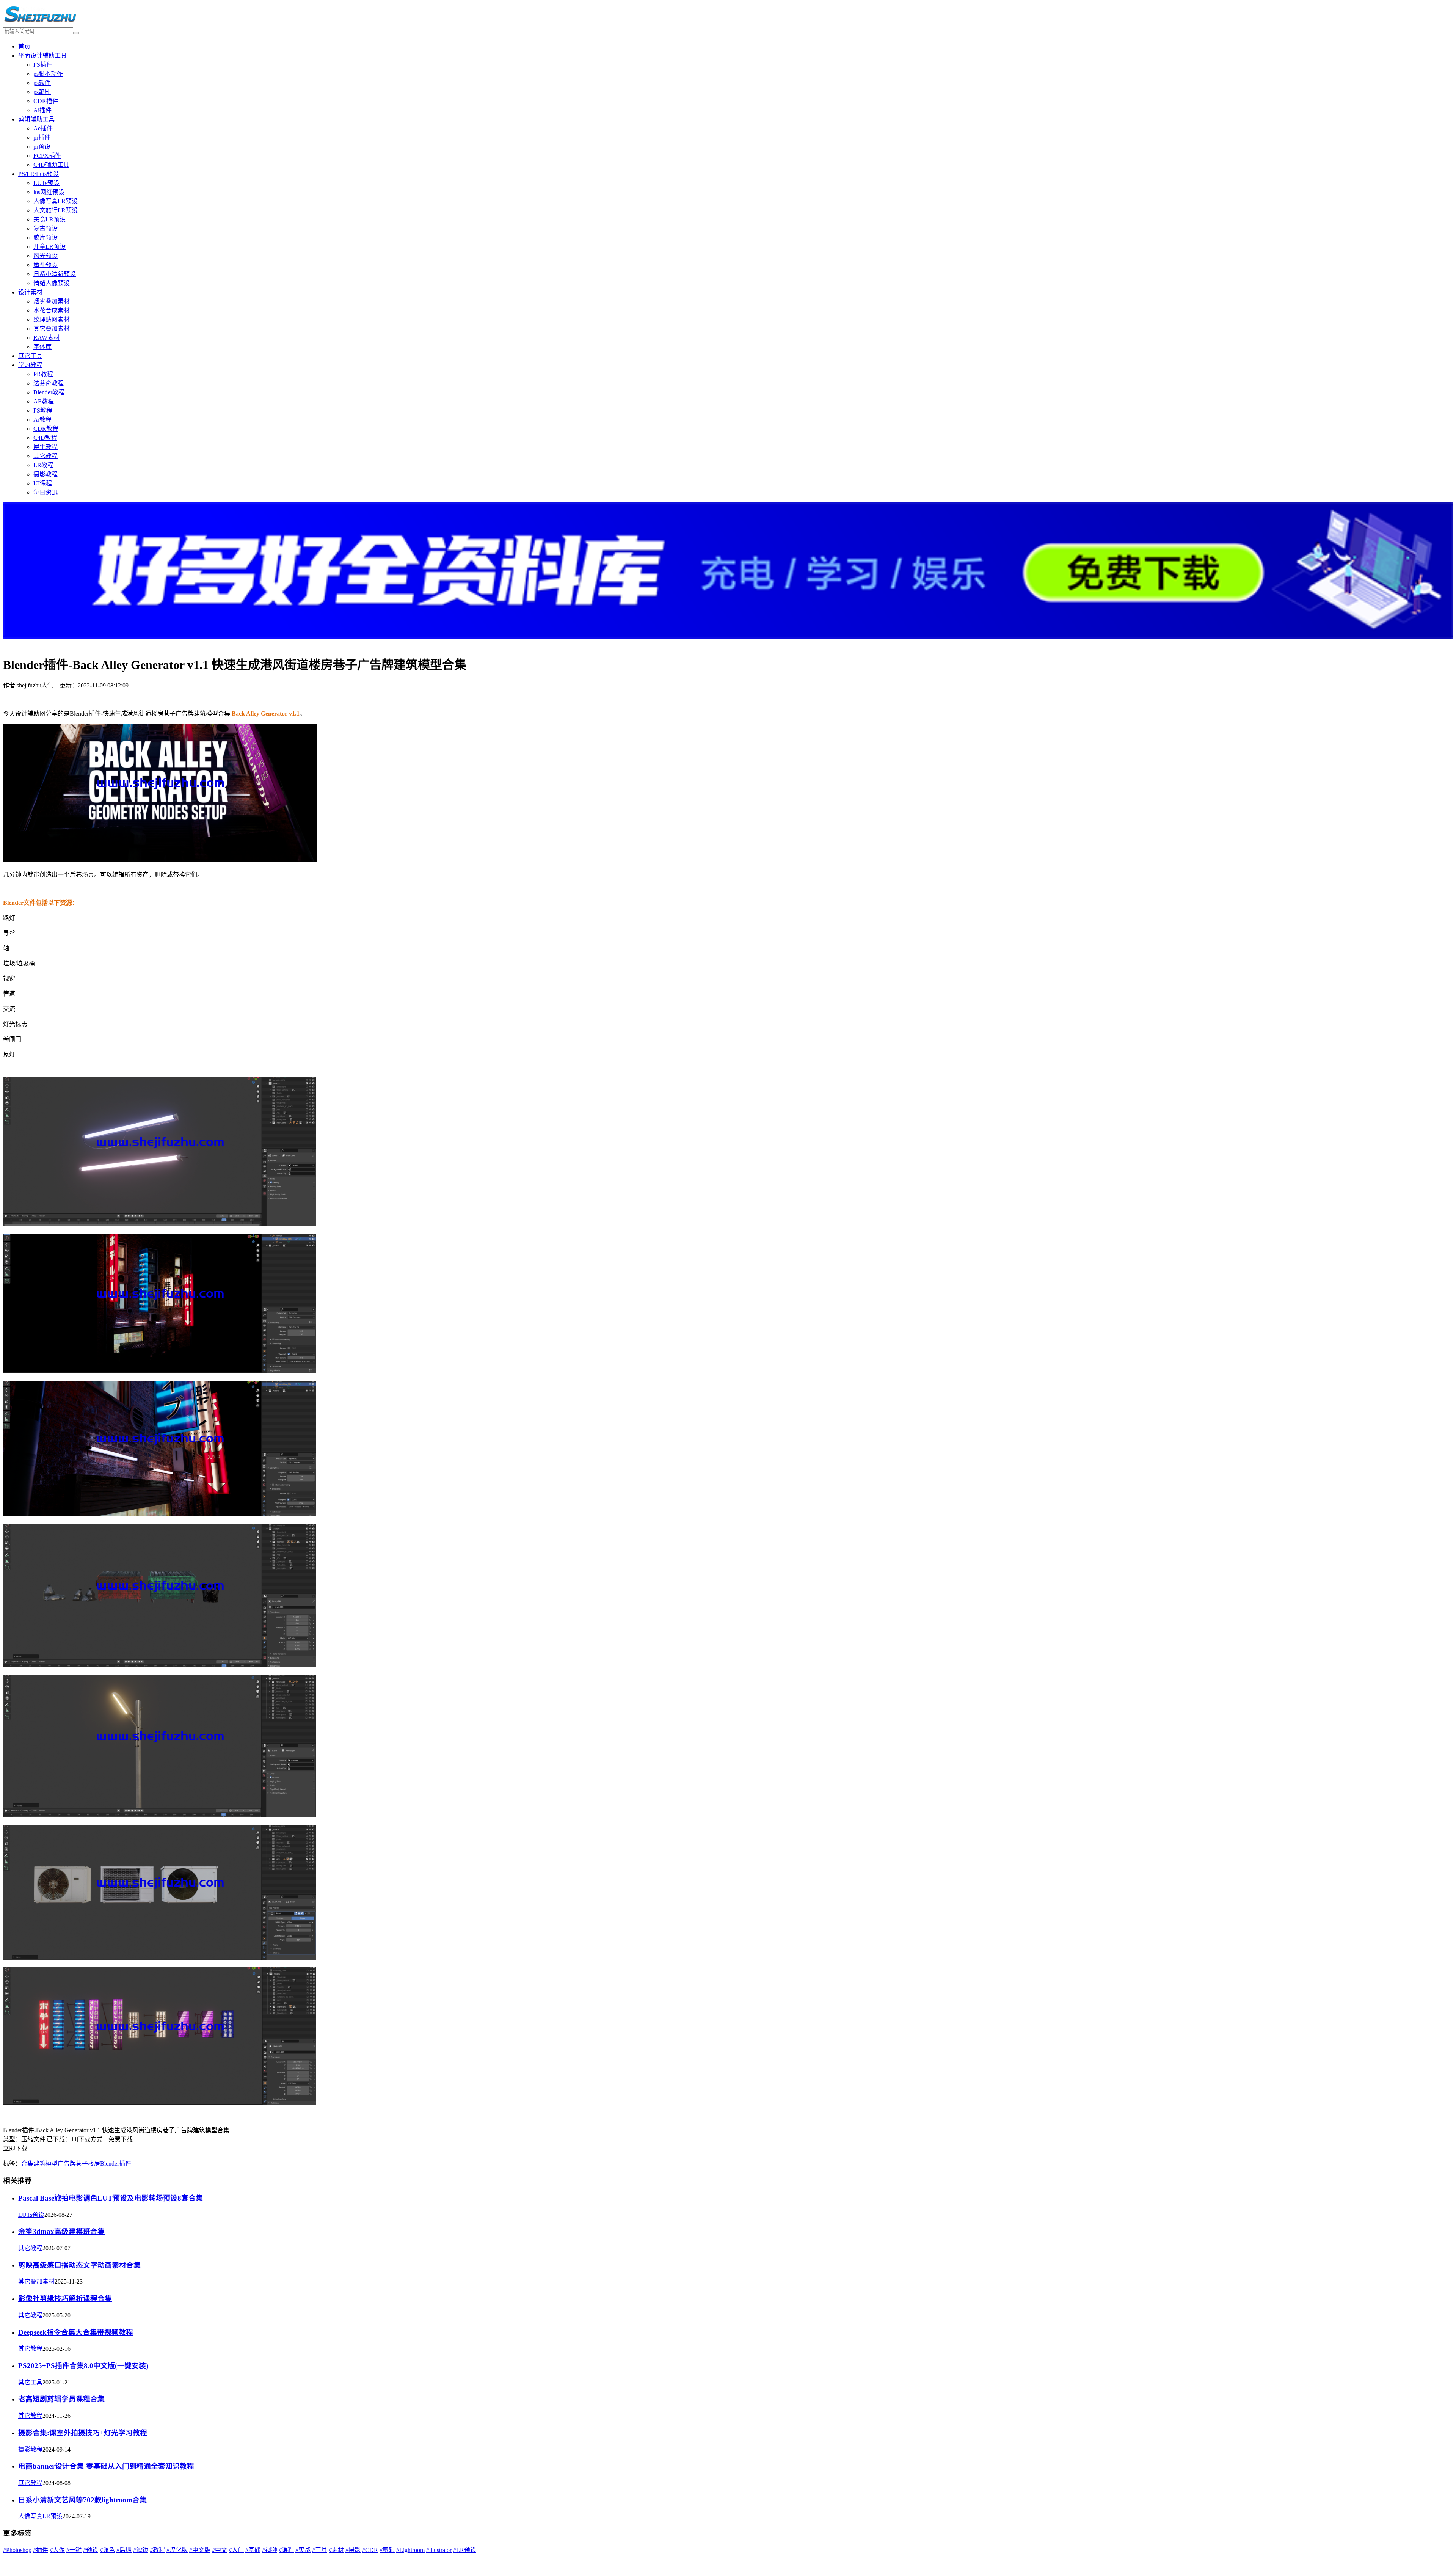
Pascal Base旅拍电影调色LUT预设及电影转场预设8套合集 (111, 2198)
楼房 (94, 2164)
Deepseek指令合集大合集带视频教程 (76, 2332)
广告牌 (67, 2164)
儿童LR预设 (49, 247)
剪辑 (387, 2550)
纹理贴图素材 (52, 319)
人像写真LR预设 (56, 201)
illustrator (439, 2550)
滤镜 (141, 2550)
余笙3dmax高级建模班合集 (61, 2231)
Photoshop (17, 2550)
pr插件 (42, 137)
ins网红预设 (49, 192)
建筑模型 (45, 2164)
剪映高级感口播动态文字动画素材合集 (79, 2265)
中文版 (200, 2550)
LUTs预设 (46, 183)
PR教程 (43, 374)
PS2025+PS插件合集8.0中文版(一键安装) (83, 2366)
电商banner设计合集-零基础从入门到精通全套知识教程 (106, 2466)
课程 (286, 2550)
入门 (236, 2550)
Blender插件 (116, 2164)
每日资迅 (45, 492)
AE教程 (44, 401)
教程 (157, 2550)
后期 (124, 2550)
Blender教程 (49, 392)
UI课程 (43, 483)
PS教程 (43, 410)
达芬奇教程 (49, 383)
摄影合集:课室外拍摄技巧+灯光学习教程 (83, 2433)
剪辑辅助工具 (36, 119)
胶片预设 (45, 238)
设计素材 (30, 292)
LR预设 (465, 2550)
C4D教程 (45, 438)
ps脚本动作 (48, 74)
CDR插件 (46, 101)
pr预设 (42, 147)
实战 (303, 2550)
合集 (27, 2164)
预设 (91, 2550)
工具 (320, 2550)
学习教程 (30, 365)
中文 (220, 2550)
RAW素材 (46, 338)
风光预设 (45, 256)
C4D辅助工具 (51, 165)
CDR (370, 2550)
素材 (336, 2550)
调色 (107, 2550)
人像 (57, 2550)
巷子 (82, 2164)
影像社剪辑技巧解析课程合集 (65, 2299)
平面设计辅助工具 (42, 56)
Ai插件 (42, 110)
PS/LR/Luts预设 (38, 174)
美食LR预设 (49, 219)
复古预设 (45, 228)
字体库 (42, 347)
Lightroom (410, 2550)
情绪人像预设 (52, 283)
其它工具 (30, 356)
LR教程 (43, 465)
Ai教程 (42, 420)
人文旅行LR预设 (56, 210)
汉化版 (177, 2550)
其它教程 (45, 456)
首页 (24, 46)
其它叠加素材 (52, 329)
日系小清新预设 (55, 274)
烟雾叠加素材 (52, 301)
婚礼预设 (45, 265)
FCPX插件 (47, 156)
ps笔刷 (42, 92)
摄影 (353, 2550)
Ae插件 (43, 128)
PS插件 (43, 65)
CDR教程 (46, 429)
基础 (253, 2550)
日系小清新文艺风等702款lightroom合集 (82, 2500)
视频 (270, 2550)
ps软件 (42, 83)
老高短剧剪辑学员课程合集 (61, 2399)
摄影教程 (45, 474)
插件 (41, 2550)
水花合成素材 (52, 310)
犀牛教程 (45, 447)
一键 (74, 2550)
